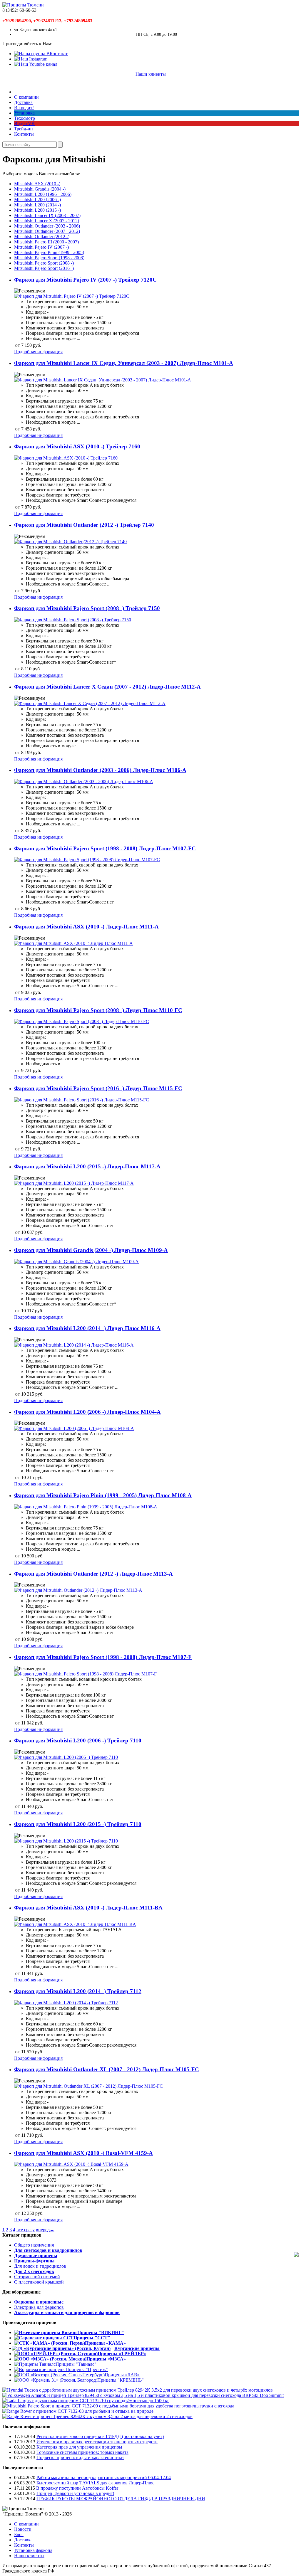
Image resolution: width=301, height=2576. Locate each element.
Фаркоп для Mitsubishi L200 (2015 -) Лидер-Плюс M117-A (87, 1166)
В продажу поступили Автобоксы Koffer (77, 2488)
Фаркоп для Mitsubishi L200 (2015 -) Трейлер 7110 (78, 1824)
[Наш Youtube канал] (36, 64)
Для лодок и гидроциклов (40, 2266)
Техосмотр (25, 118)
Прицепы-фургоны (34, 2261)
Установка (24, 113)
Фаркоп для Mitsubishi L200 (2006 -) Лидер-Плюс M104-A (87, 1412)
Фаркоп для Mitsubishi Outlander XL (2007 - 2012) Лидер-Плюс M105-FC (107, 2069)
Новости (23, 2529)
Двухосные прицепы (36, 2256)
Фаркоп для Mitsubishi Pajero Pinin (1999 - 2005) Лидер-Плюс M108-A (103, 1495)
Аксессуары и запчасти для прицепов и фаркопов (67, 2312)
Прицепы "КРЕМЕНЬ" (121, 2380)
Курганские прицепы (137, 2348)
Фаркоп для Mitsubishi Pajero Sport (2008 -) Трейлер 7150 (87, 608)
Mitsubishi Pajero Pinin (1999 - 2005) (49, 252)
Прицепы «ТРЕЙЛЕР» (122, 2354)
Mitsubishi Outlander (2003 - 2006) (47, 226)
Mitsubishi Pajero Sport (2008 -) (44, 263)
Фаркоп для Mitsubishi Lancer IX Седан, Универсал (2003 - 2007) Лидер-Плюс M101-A (124, 363)
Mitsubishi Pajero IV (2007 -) (41, 247)
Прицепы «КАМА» (105, 2343)
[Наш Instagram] (31, 59)
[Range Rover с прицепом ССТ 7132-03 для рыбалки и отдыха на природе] (78, 2411)
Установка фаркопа (33, 2550)
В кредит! (24, 108)
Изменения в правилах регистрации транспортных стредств (97, 2442)
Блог (19, 2534)
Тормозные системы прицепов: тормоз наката (82, 2452)
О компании (26, 97)
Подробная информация (38, 352)
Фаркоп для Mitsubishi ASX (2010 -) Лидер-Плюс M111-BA (88, 1908)
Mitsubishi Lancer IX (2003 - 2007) (47, 215)
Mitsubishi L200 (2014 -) (37, 205)
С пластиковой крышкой (39, 2282)
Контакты (24, 134)
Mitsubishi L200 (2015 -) (37, 210)
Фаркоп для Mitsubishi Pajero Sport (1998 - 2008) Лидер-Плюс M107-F (103, 1657)
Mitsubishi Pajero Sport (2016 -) (44, 268)
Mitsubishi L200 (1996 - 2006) (43, 194)
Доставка (23, 102)
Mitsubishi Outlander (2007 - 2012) (47, 231)
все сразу (26, 2230)
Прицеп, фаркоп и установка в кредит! (75, 2493)
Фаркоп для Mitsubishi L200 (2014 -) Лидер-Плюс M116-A (87, 1328)
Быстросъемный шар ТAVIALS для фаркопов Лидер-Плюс (95, 2483)
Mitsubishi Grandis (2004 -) (40, 189)
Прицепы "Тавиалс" (76, 2364)
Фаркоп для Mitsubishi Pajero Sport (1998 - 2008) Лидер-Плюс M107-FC (105, 848)
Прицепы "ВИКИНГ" (101, 2332)
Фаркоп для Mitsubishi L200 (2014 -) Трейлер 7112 (78, 1991)
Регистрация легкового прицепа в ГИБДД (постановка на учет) (100, 2436)
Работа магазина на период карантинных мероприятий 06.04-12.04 (104, 2477)
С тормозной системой (37, 2277)
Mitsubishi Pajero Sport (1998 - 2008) (49, 258)
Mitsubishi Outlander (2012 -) (42, 237)
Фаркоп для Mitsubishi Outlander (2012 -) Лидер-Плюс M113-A (93, 1574)
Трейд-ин (24, 129)
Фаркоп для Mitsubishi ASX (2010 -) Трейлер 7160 (77, 446)
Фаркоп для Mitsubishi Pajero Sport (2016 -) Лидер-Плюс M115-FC (98, 1088)
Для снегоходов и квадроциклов (48, 2250)
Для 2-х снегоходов (34, 2271)
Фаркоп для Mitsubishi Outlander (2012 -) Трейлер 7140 (84, 525)
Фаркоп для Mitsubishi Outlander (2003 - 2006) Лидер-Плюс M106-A (100, 770)
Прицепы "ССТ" (92, 2338)
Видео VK (25, 123)
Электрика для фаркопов (39, 2307)
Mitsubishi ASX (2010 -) (37, 184)
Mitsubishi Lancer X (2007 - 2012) (47, 221)
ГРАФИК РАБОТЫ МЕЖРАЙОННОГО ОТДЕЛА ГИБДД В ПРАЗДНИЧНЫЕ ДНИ (121, 2499)
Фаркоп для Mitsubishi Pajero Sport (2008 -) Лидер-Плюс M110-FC (98, 1010)
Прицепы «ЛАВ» (122, 2375)
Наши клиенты (151, 74)
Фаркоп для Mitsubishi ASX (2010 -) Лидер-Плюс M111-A (86, 927)
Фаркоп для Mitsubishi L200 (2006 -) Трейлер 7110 (78, 1740)
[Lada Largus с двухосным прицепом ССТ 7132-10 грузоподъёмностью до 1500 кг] (86, 2401)
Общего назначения (34, 2245)
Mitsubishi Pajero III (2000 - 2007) (46, 242)
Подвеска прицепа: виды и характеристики (80, 2458)
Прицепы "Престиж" (87, 2369)
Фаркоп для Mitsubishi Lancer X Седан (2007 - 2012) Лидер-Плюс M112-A (107, 687)
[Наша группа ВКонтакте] (41, 54)
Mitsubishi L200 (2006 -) (37, 200)
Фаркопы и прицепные (39, 2302)
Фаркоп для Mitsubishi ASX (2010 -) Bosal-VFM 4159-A (83, 2153)
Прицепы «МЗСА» (106, 2359)
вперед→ (45, 2230)
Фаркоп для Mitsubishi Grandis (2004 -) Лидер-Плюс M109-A (91, 1250)
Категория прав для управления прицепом (79, 2447)
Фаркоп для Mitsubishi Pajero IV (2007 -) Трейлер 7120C (85, 280)
